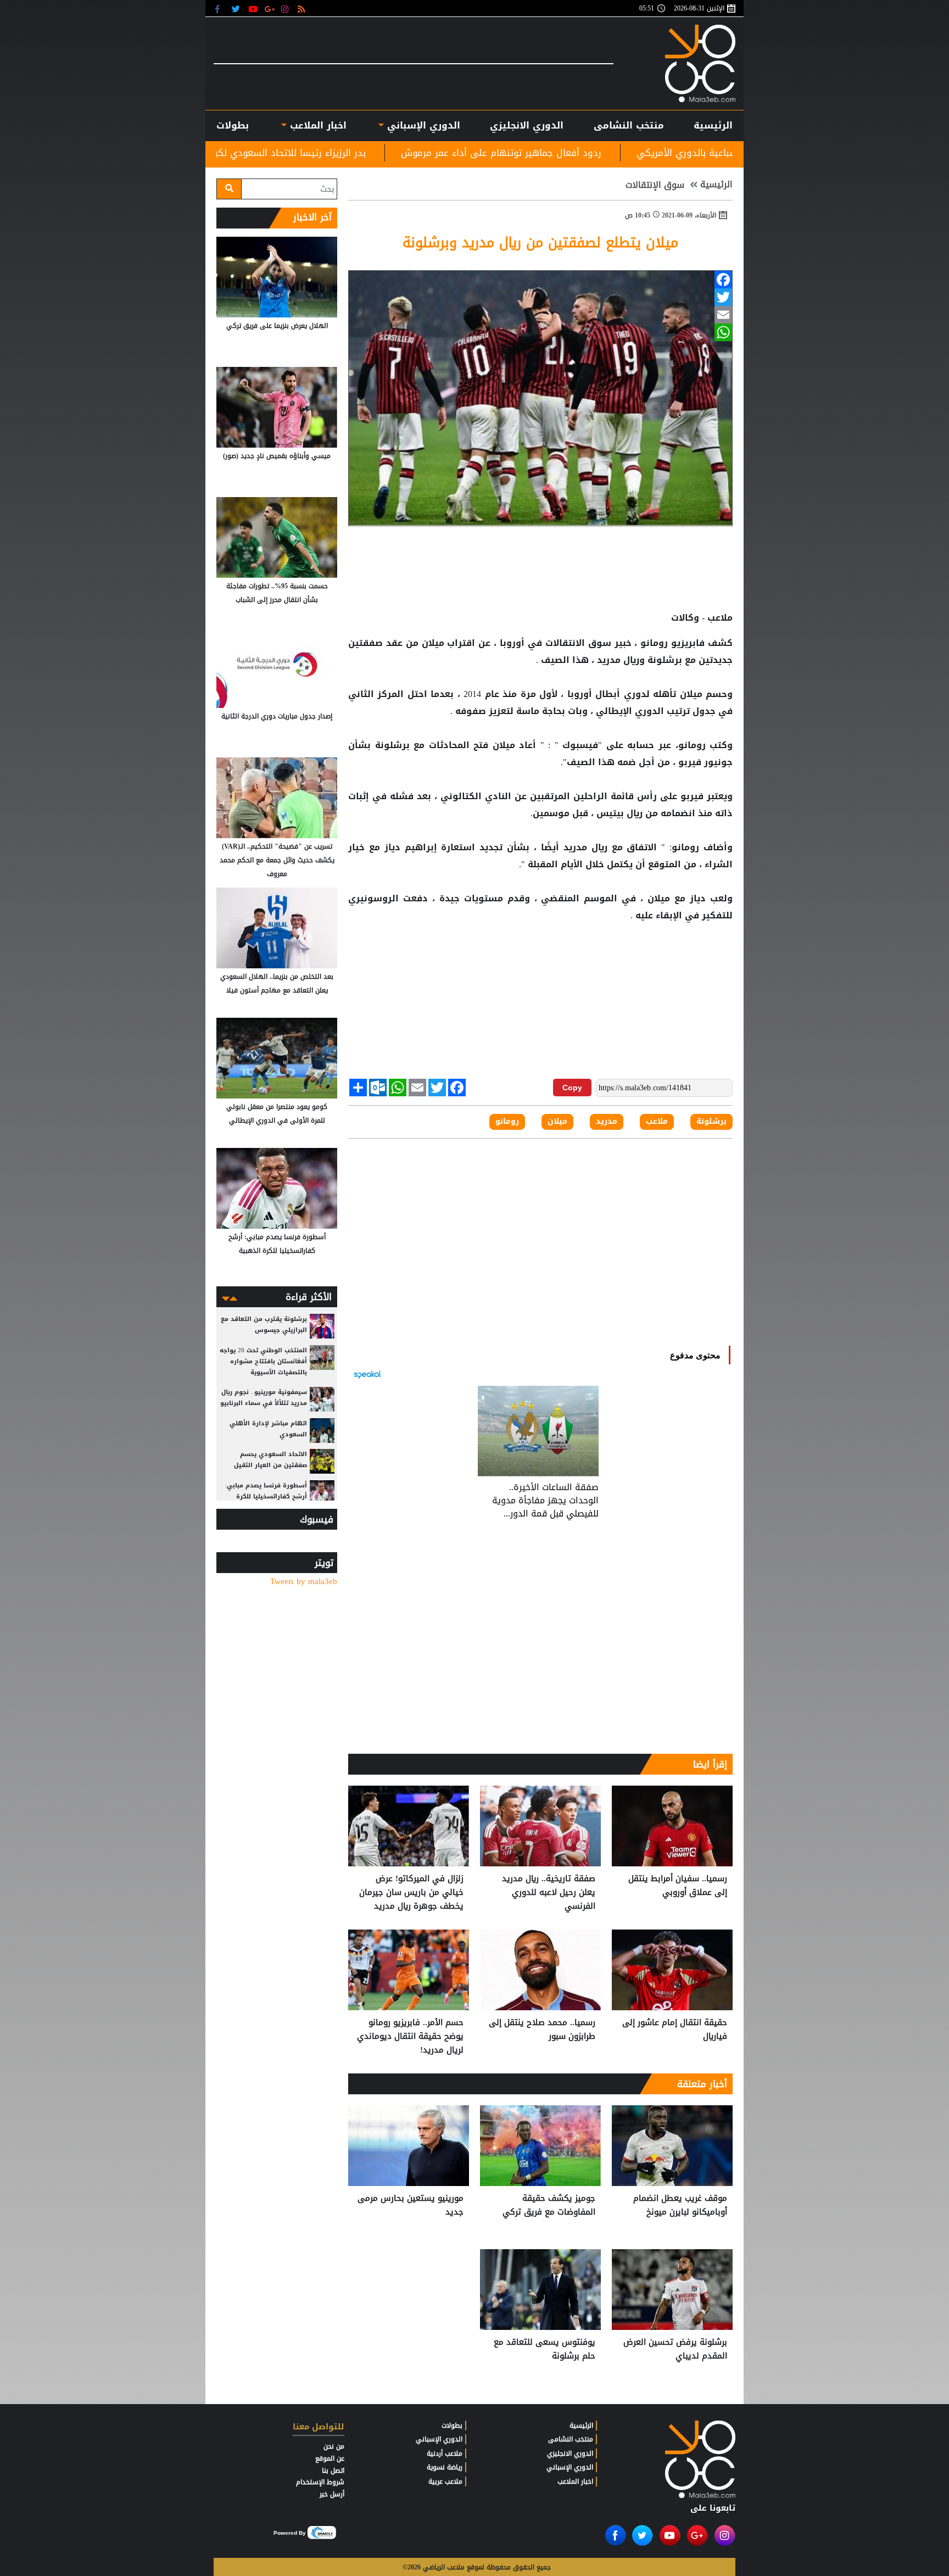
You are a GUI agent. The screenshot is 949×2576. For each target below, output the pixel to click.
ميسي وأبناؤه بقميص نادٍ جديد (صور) (277, 456)
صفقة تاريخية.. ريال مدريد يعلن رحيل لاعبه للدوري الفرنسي (549, 1892)
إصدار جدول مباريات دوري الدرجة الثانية (277, 716)
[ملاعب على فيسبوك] (220, 9)
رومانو (654, 643)
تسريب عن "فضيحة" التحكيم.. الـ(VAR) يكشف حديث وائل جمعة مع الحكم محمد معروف (277, 860)
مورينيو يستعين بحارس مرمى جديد (411, 2206)
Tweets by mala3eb (304, 1582)
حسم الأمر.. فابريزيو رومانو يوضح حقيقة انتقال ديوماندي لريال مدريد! (410, 2036)
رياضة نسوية (445, 2467)
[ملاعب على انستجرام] (286, 9)
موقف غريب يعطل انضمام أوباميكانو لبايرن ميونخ (680, 2206)
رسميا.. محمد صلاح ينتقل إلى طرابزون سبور (542, 2030)
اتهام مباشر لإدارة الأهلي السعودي (268, 1429)
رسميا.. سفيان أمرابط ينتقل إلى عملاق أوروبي (678, 1886)
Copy (572, 1088)
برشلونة (665, 660)
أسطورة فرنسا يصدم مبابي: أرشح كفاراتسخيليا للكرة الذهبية (277, 1244)
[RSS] (303, 9)
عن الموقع (330, 2458)
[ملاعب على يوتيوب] (253, 9)
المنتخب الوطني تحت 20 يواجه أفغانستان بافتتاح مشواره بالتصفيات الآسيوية (263, 1361)
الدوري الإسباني (422, 125)
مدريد (609, 660)
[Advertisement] (540, 960)
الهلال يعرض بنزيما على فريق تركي (277, 326)
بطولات (452, 2426)
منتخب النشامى (629, 125)
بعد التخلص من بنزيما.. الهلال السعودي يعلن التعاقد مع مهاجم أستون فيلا (277, 983)
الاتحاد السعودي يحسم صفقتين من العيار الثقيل (270, 1460)
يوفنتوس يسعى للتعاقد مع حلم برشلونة (545, 2349)
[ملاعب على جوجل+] (270, 9)
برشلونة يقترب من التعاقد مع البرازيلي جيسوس (264, 1325)
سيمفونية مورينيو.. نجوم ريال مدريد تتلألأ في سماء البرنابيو (264, 1398)
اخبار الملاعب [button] (316, 125)
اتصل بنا (333, 2471)
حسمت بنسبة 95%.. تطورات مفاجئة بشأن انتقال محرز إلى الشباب (277, 593)
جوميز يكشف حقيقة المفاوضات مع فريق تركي (549, 2206)
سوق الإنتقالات (655, 185)
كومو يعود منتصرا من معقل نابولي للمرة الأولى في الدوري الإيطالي (277, 1114)
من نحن (334, 2446)
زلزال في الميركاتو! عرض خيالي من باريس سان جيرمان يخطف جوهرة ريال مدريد (411, 1892)
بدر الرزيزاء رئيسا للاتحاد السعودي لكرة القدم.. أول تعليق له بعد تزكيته (386, 153)
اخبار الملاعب (575, 2482)
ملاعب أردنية (445, 2454)
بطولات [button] (233, 125)
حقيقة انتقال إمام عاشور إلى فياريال (675, 2030)
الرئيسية (713, 125)
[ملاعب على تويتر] (237, 9)
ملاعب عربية (445, 2482)
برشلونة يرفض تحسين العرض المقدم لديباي (675, 2349)
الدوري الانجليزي (527, 125)
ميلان (433, 643)
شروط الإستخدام (320, 2482)
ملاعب (657, 1122)
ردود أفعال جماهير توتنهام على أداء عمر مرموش (666, 153)
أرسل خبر (332, 2494)
